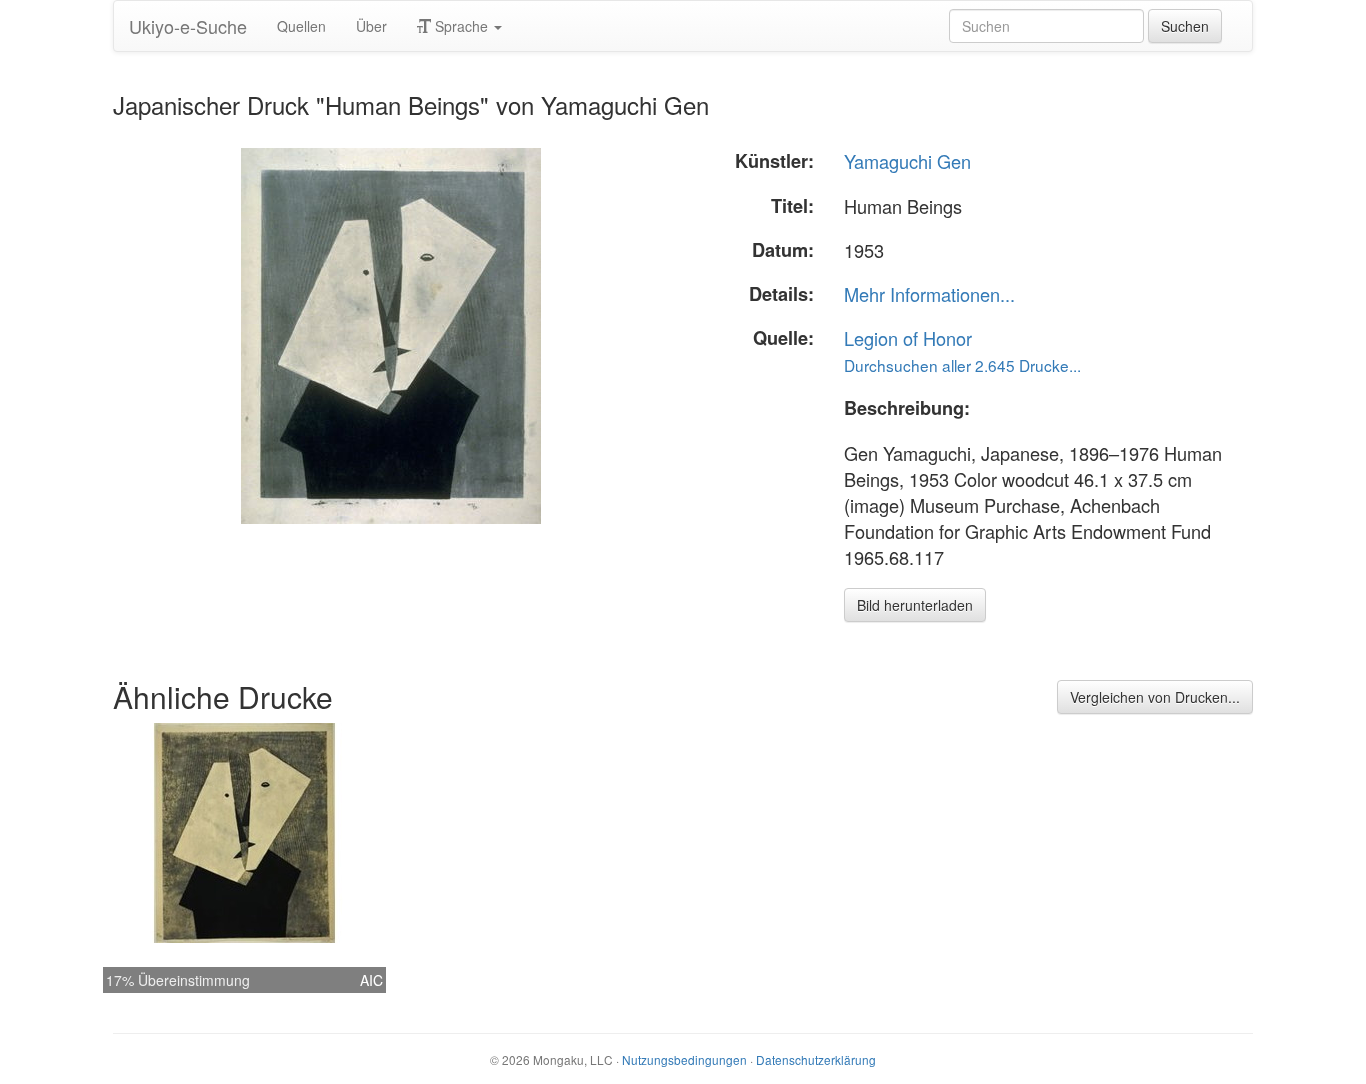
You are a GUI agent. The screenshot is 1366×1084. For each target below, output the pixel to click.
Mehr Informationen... (929, 294)
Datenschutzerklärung (816, 1059)
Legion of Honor (908, 338)
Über (371, 26)
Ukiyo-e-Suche (188, 26)
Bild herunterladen (915, 605)
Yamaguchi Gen (907, 161)
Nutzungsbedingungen (684, 1059)
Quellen (301, 26)
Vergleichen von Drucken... (1155, 697)
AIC (371, 980)
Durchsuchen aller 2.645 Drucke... (962, 365)
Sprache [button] (461, 26)
